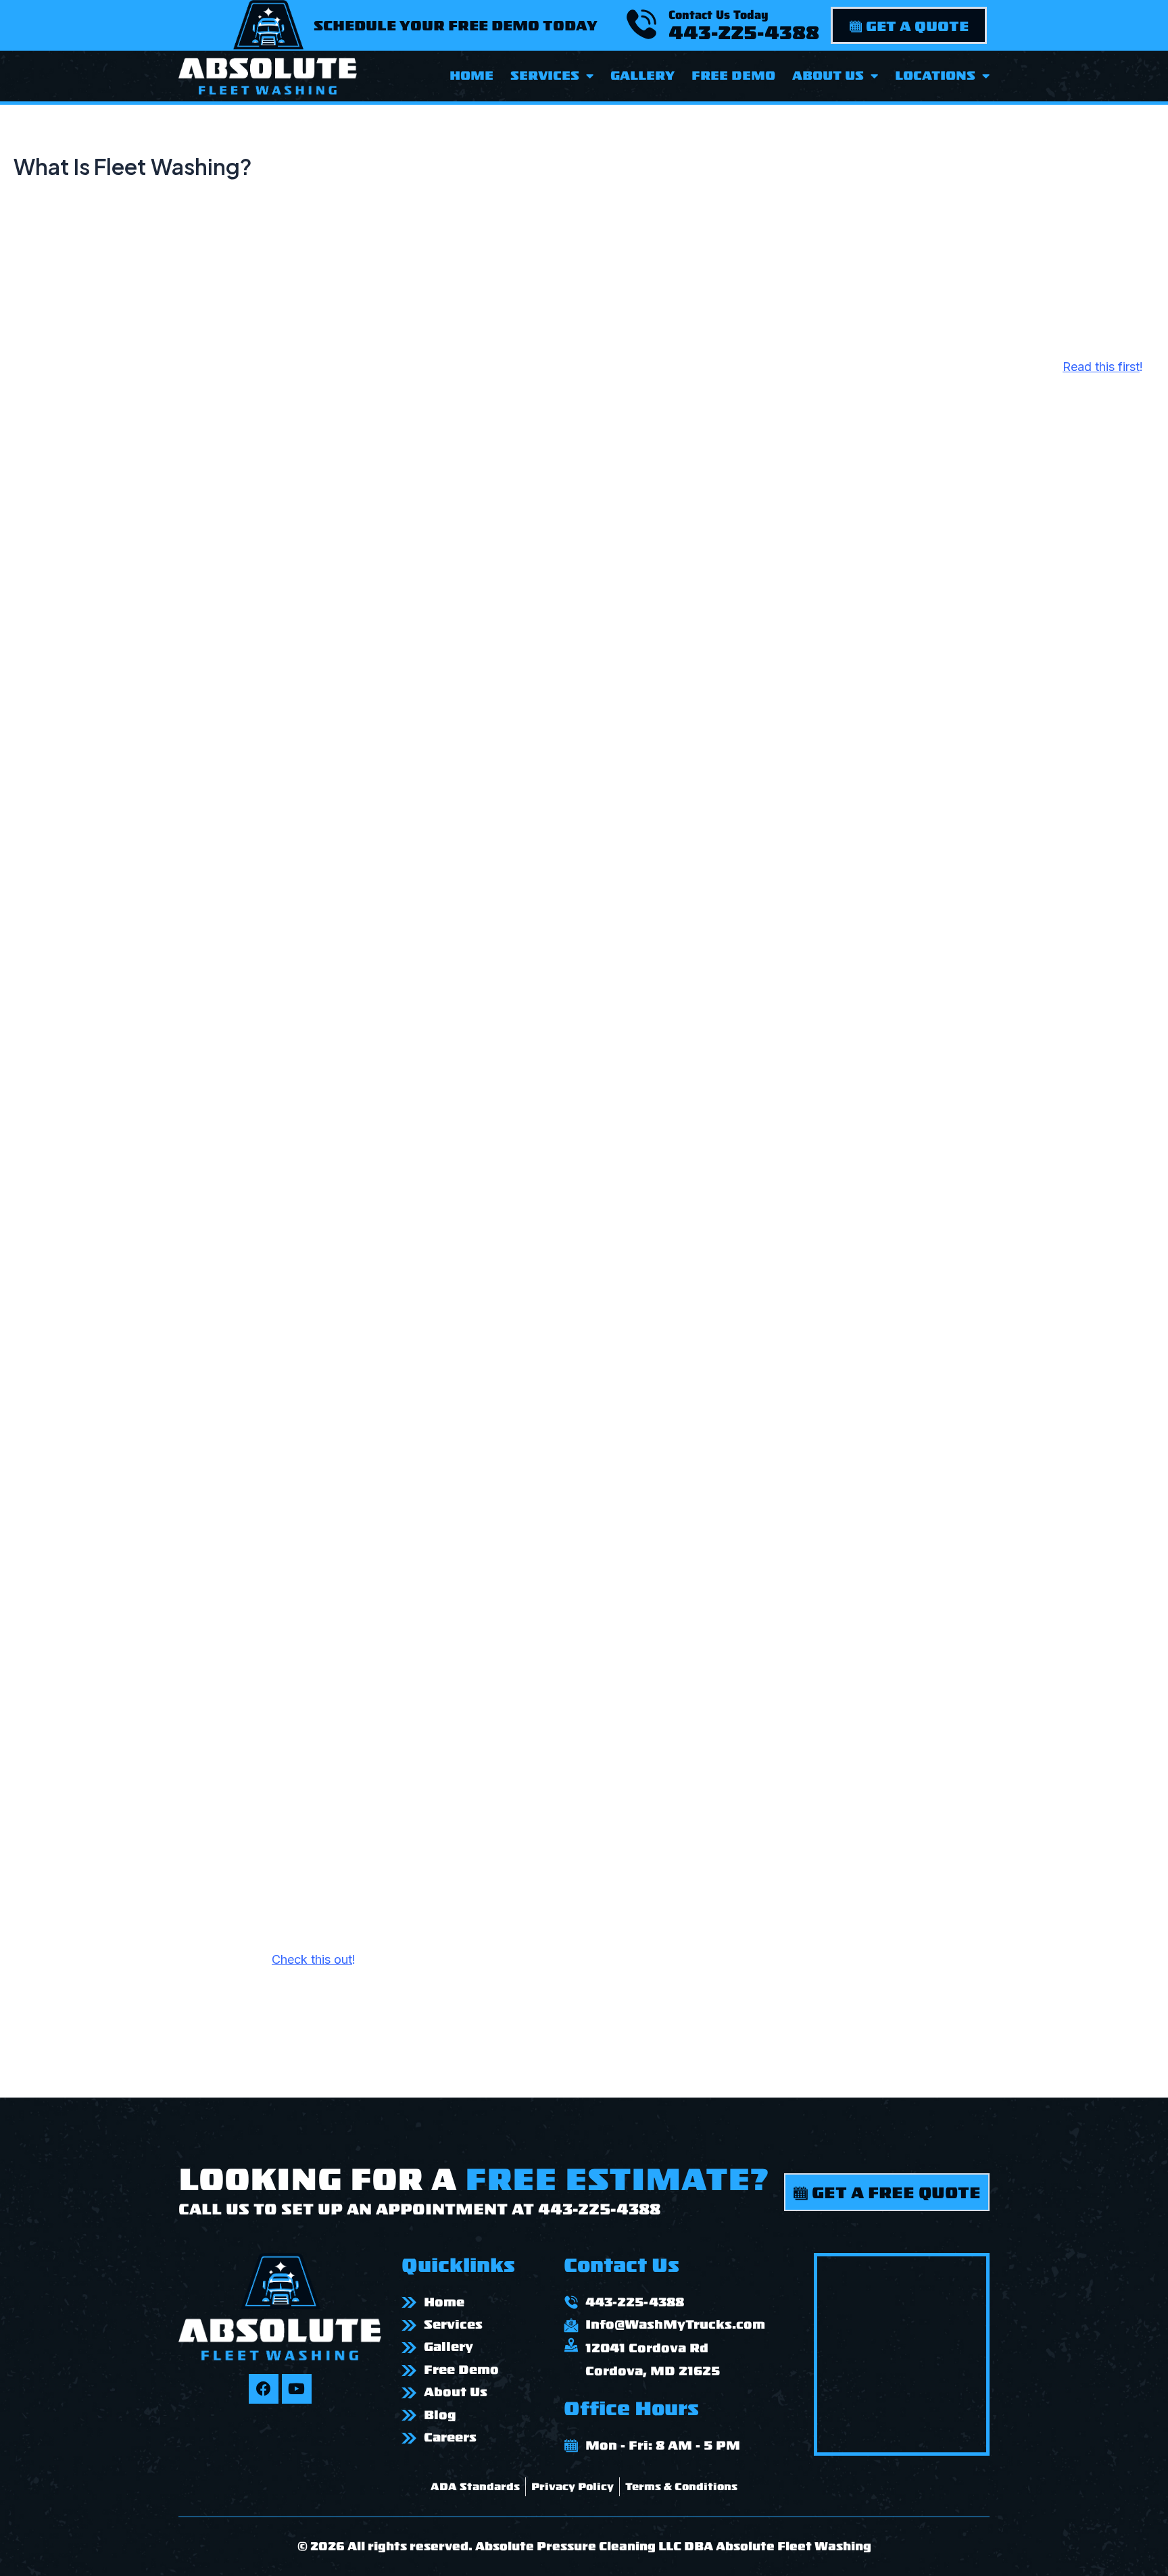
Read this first (1101, 367)
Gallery (642, 76)
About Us (828, 76)
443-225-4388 (744, 33)
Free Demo (733, 76)
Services (545, 76)
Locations (935, 76)
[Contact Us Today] (641, 24)
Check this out (312, 1959)
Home (471, 76)
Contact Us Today (719, 15)
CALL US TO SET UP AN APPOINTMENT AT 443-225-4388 (419, 2209)
